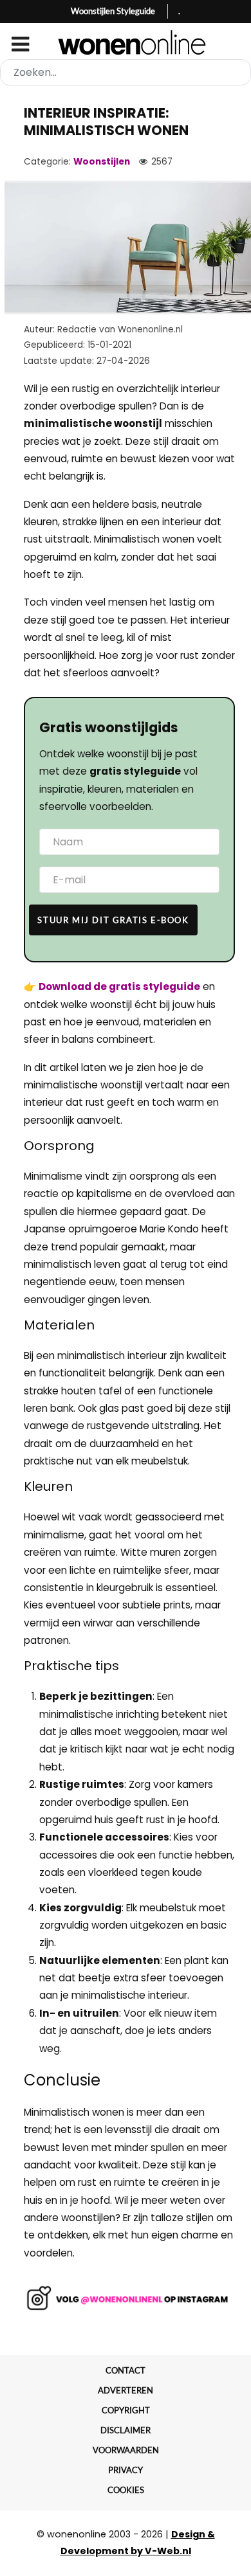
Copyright (126, 2410)
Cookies (126, 2490)
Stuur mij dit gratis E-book (113, 920)
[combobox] (126, 72)
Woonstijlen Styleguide (113, 11)
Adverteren (126, 2390)
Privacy (126, 2470)
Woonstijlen (102, 162)
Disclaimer (126, 2430)
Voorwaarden (126, 2450)
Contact (126, 2370)
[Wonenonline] (126, 42)
